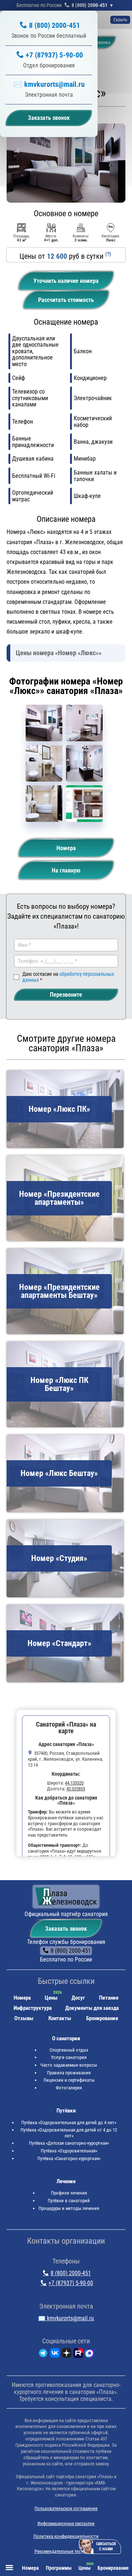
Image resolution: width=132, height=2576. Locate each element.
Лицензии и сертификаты (69, 2080)
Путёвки (66, 2111)
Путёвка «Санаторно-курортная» (69, 2158)
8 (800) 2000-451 (89, 5)
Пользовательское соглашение (66, 2508)
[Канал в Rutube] (78, 2354)
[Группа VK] (55, 2354)
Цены (51, 1998)
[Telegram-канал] (43, 2354)
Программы (59, 2568)
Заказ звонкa (98, 43)
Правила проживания (69, 2073)
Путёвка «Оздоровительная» (69, 2151)
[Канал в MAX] (89, 2354)
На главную (66, 870)
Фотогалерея (69, 2088)
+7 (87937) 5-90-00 (54, 55)
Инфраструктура (33, 2008)
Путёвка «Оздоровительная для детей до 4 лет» (69, 2123)
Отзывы (24, 2018)
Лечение (66, 2181)
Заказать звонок (66, 1929)
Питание (109, 1998)
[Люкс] (44, 723)
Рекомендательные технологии (66, 2551)
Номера (66, 848)
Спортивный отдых (69, 2050)
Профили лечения (69, 2193)
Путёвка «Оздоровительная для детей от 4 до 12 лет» (69, 2133)
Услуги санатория (69, 2057)
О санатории (66, 2038)
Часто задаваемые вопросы (69, 2065)
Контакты (60, 2018)
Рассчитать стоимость (66, 300)
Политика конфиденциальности (66, 2536)
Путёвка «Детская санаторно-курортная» (69, 2143)
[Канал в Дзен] (67, 2354)
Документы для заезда (92, 2008)
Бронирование (102, 2018)
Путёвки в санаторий (69, 2201)
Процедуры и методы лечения (69, 2208)
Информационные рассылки (66, 2523)
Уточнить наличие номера (66, 281)
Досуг (78, 1998)
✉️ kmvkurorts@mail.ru (49, 84)
